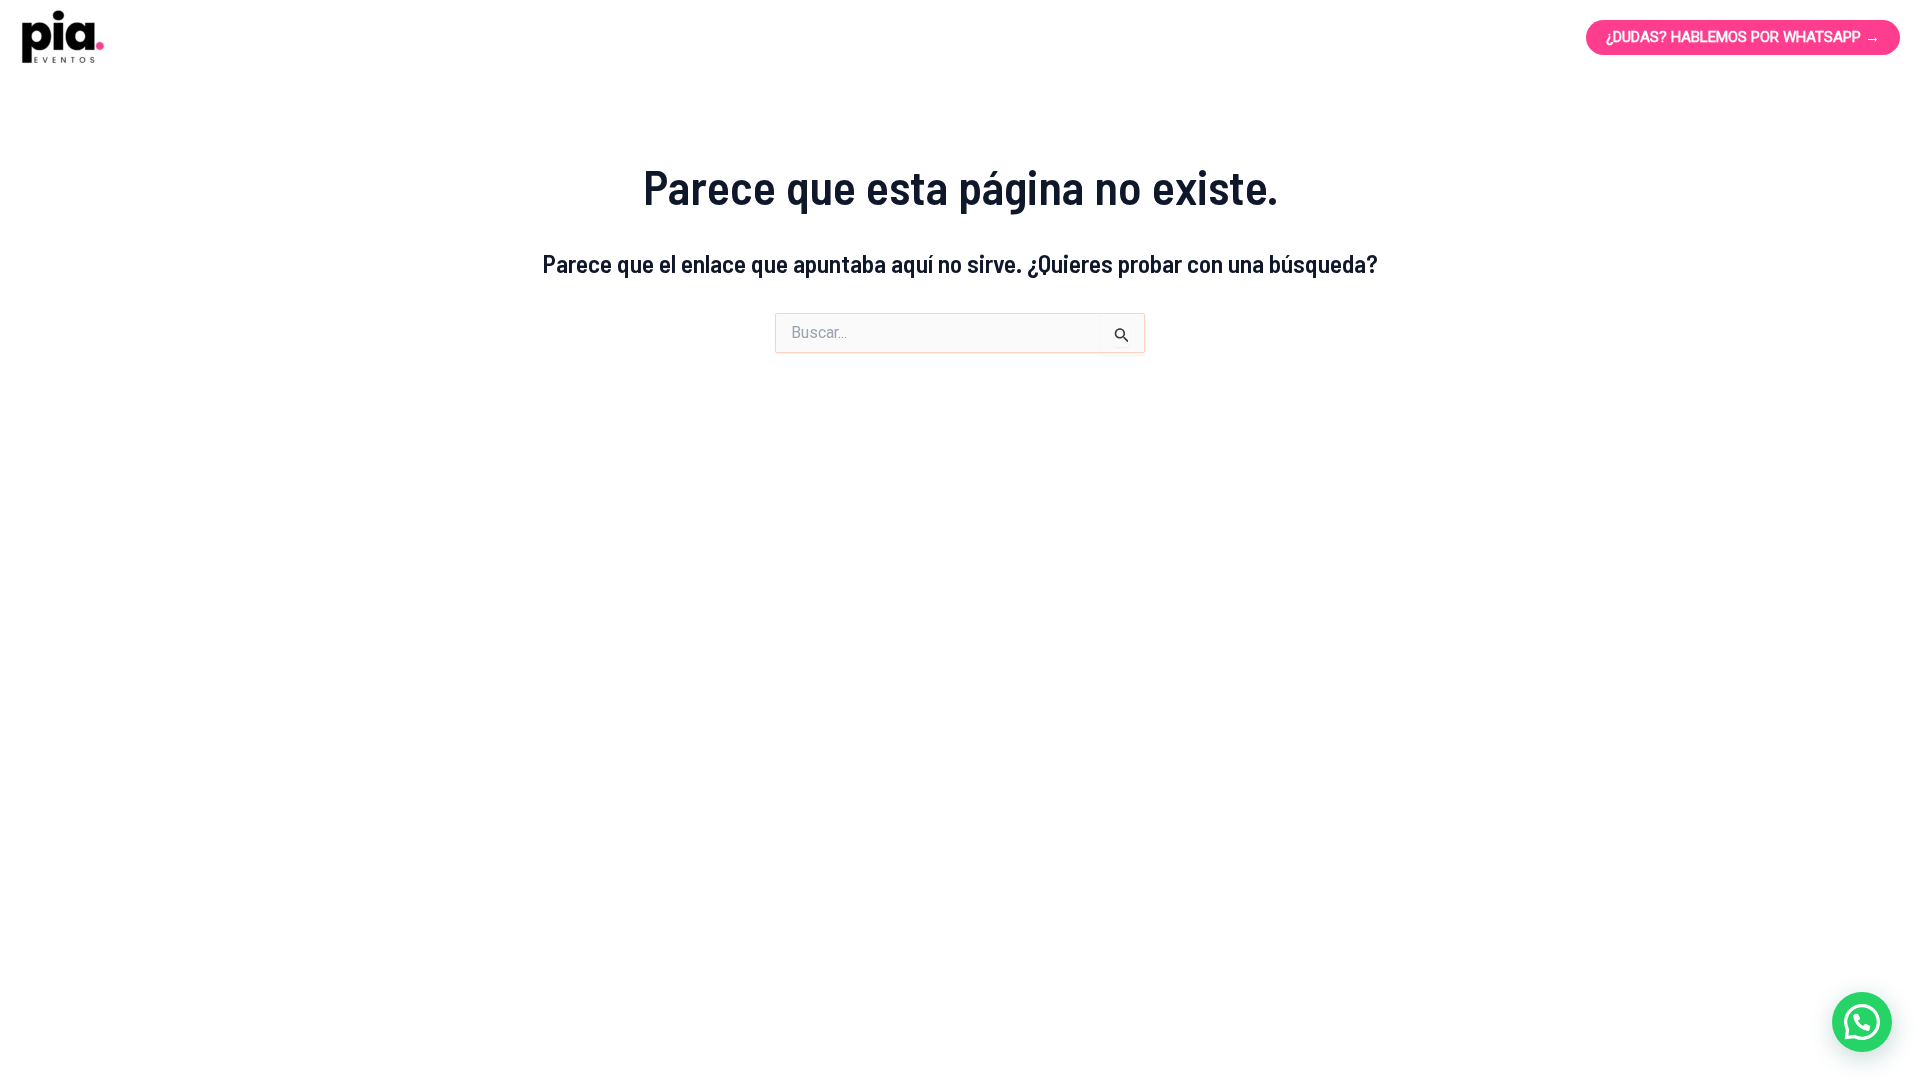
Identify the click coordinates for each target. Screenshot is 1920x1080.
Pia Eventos (237, 38)
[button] (1862, 1022)
